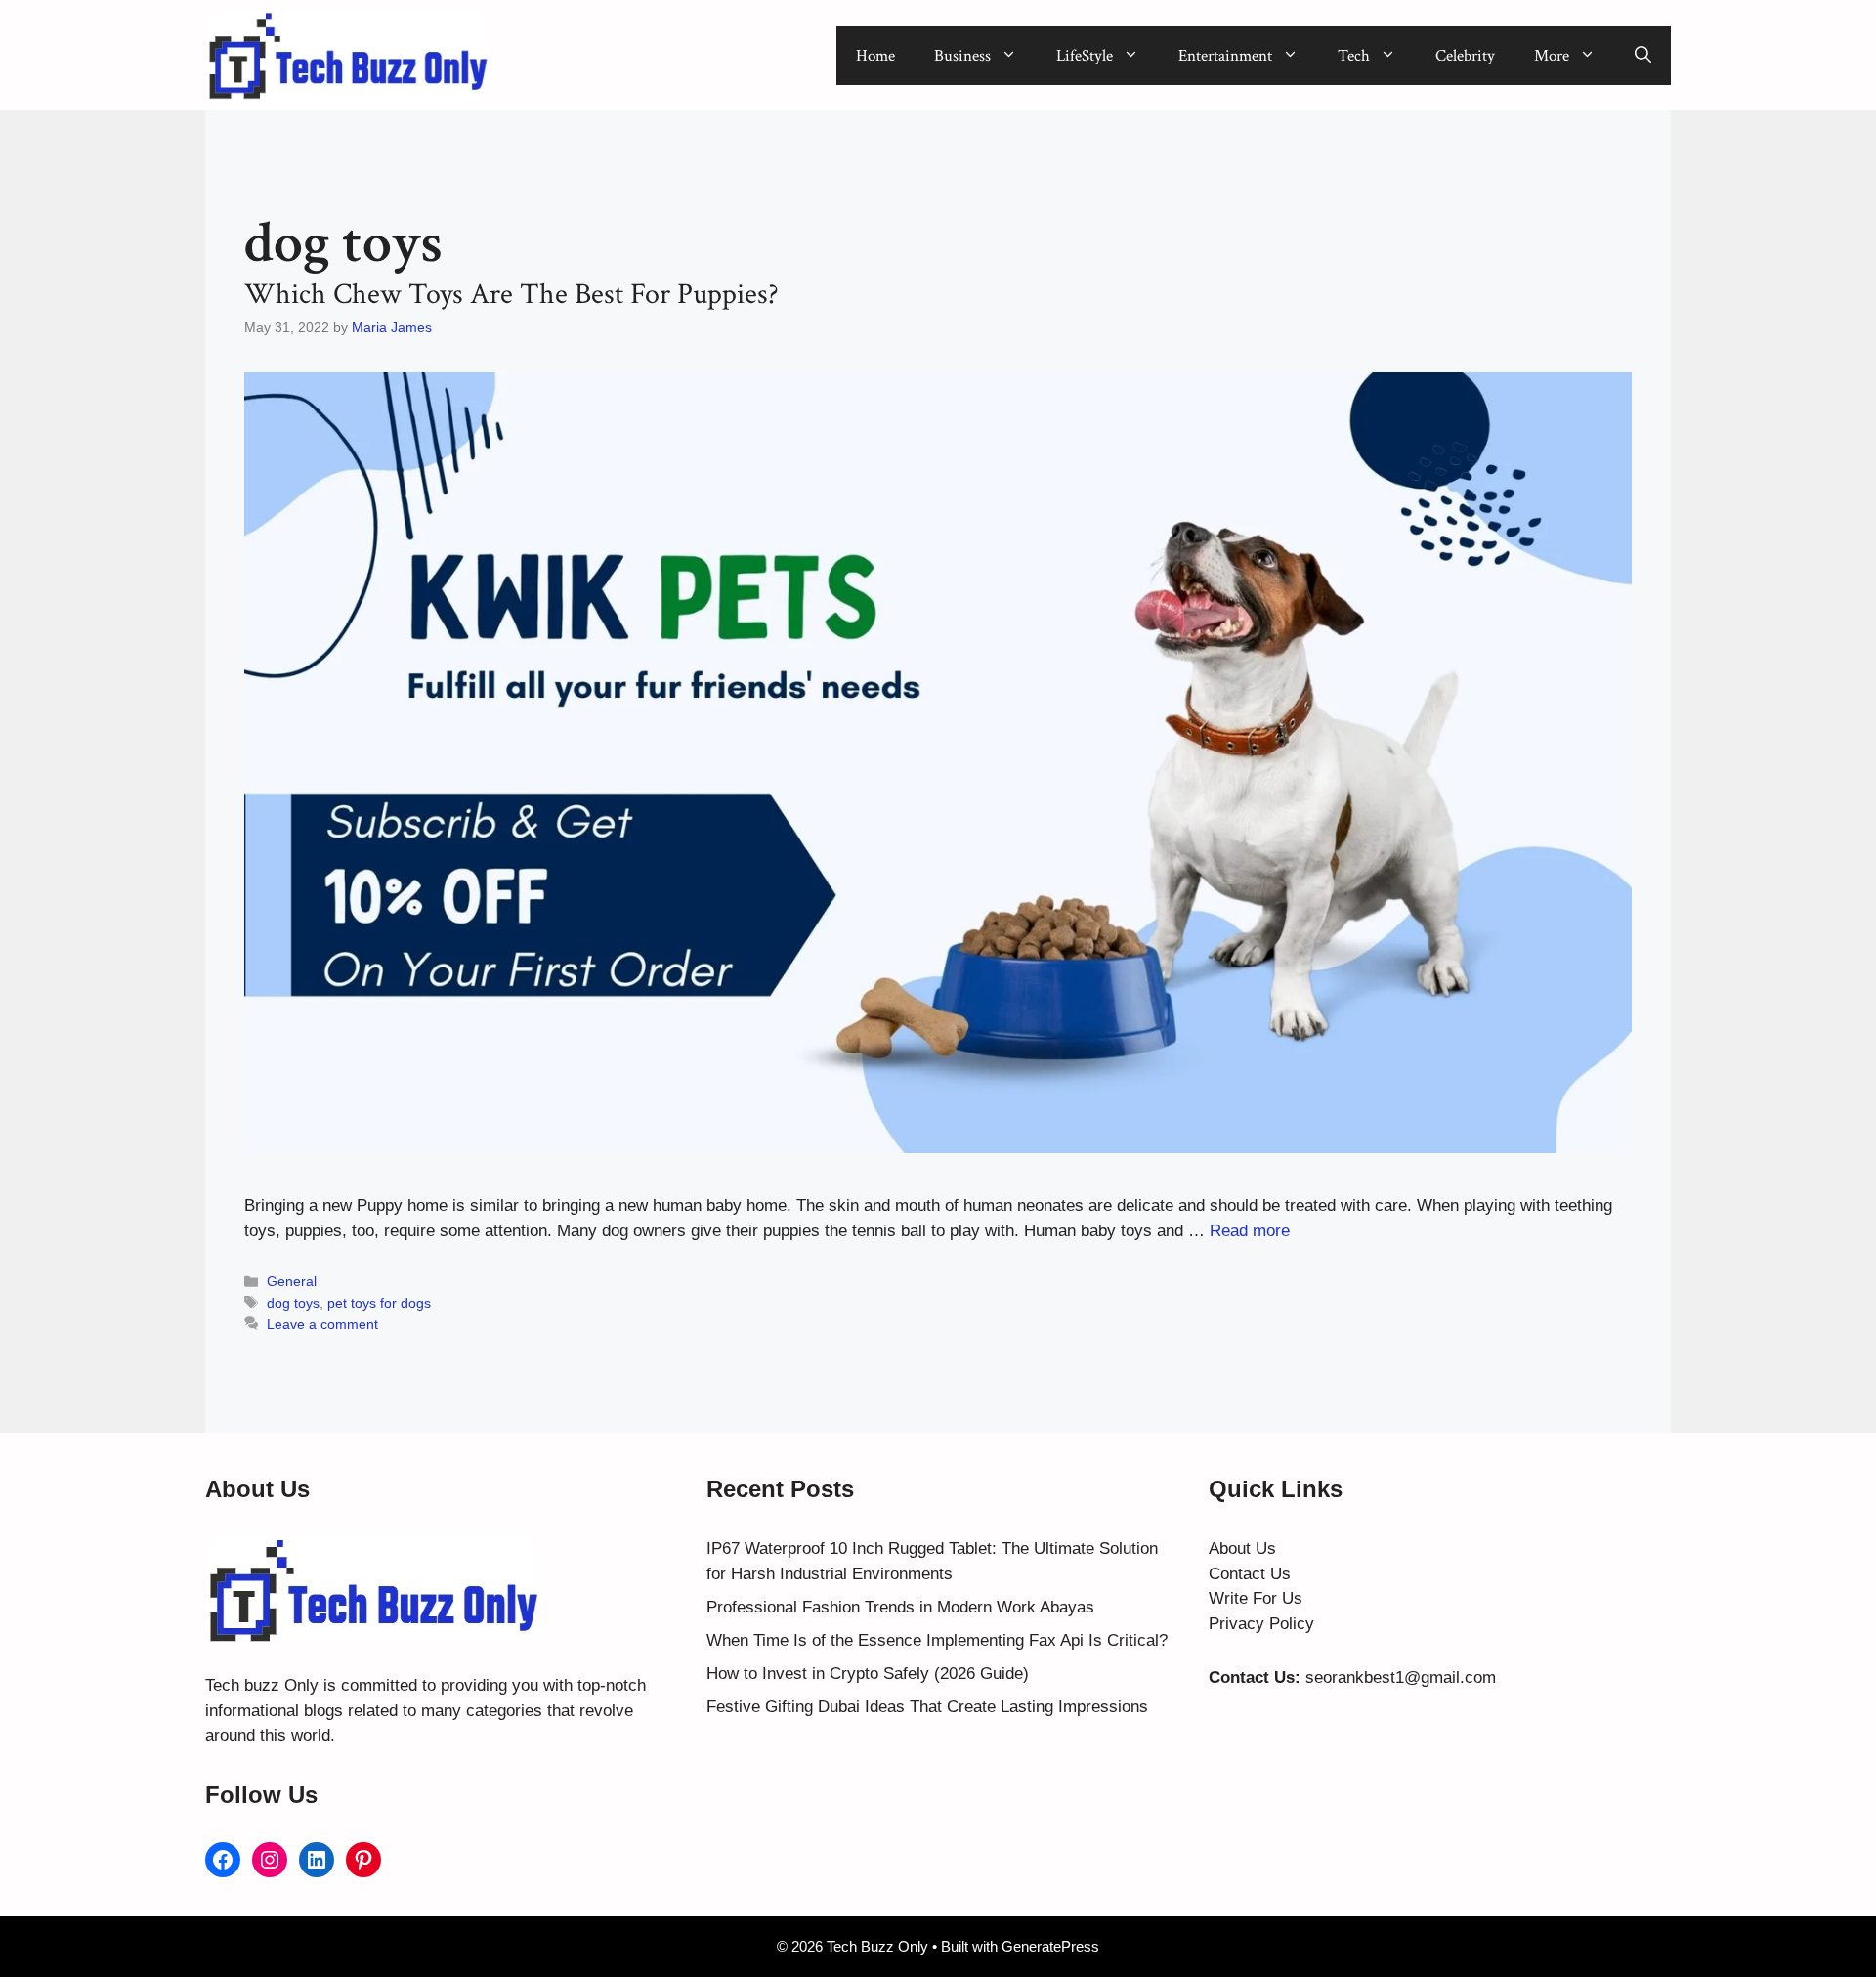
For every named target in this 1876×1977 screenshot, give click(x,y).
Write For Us (1256, 1598)
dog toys (293, 1303)
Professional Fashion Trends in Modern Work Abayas (900, 1607)
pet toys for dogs (379, 1303)
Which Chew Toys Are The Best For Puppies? (512, 295)
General (292, 1281)
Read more (1250, 1231)
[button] (1643, 56)
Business (962, 56)
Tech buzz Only (262, 1685)
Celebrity (1465, 56)
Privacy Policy (1261, 1624)
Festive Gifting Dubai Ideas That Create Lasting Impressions (927, 1707)
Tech (1354, 56)
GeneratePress (1050, 1946)
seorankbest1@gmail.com (1401, 1677)
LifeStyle (1085, 56)
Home (875, 56)
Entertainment (1225, 56)
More (1552, 56)
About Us (1242, 1548)
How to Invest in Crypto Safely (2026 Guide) (868, 1674)
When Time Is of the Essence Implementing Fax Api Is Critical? (937, 1640)
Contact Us (1250, 1574)
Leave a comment (322, 1324)
